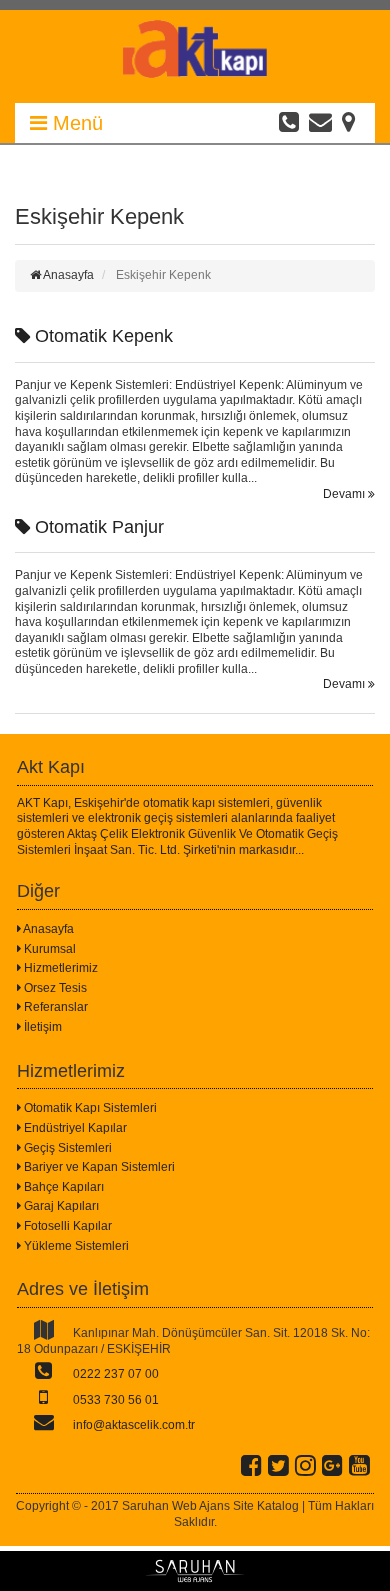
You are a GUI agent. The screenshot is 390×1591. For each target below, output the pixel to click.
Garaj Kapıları (60, 1206)
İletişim (41, 1027)
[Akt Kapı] (195, 74)
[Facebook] (251, 1465)
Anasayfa (47, 929)
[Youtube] (359, 1465)
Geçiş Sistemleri (66, 1148)
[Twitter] (278, 1465)
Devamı (345, 494)
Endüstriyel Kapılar (74, 1128)
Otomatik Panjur (97, 527)
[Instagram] (305, 1465)
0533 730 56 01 (114, 1400)
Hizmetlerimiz (59, 968)
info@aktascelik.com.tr (132, 1425)
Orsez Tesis (54, 988)
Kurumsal (48, 949)
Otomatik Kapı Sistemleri (89, 1108)
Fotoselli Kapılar (66, 1226)
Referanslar (54, 1007)
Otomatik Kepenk (101, 336)
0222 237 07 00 (114, 1374)
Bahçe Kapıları (62, 1187)
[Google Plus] (332, 1465)
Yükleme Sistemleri (75, 1246)
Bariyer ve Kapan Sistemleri (98, 1167)
